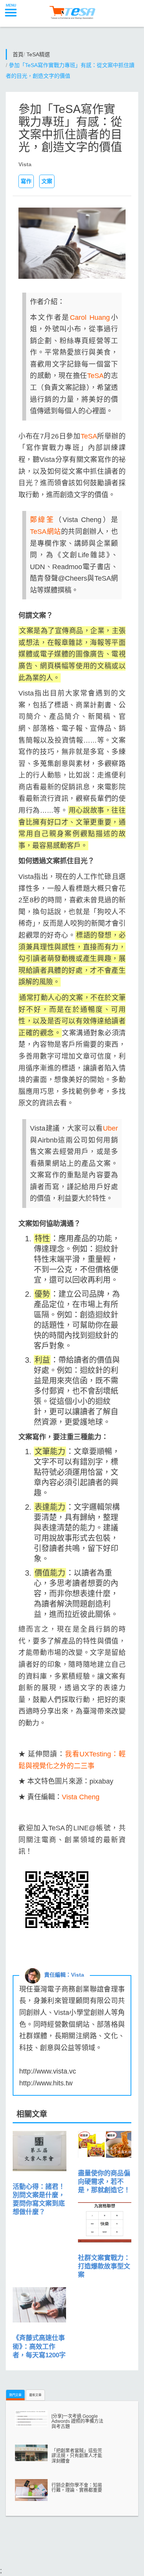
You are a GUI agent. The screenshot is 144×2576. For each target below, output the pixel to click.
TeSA (95, 376)
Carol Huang (90, 317)
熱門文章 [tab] (15, 2395)
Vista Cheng (81, 1797)
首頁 (18, 54)
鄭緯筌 (42, 520)
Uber (110, 1128)
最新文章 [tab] (35, 2395)
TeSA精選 (38, 54)
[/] (72, 10)
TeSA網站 (46, 532)
